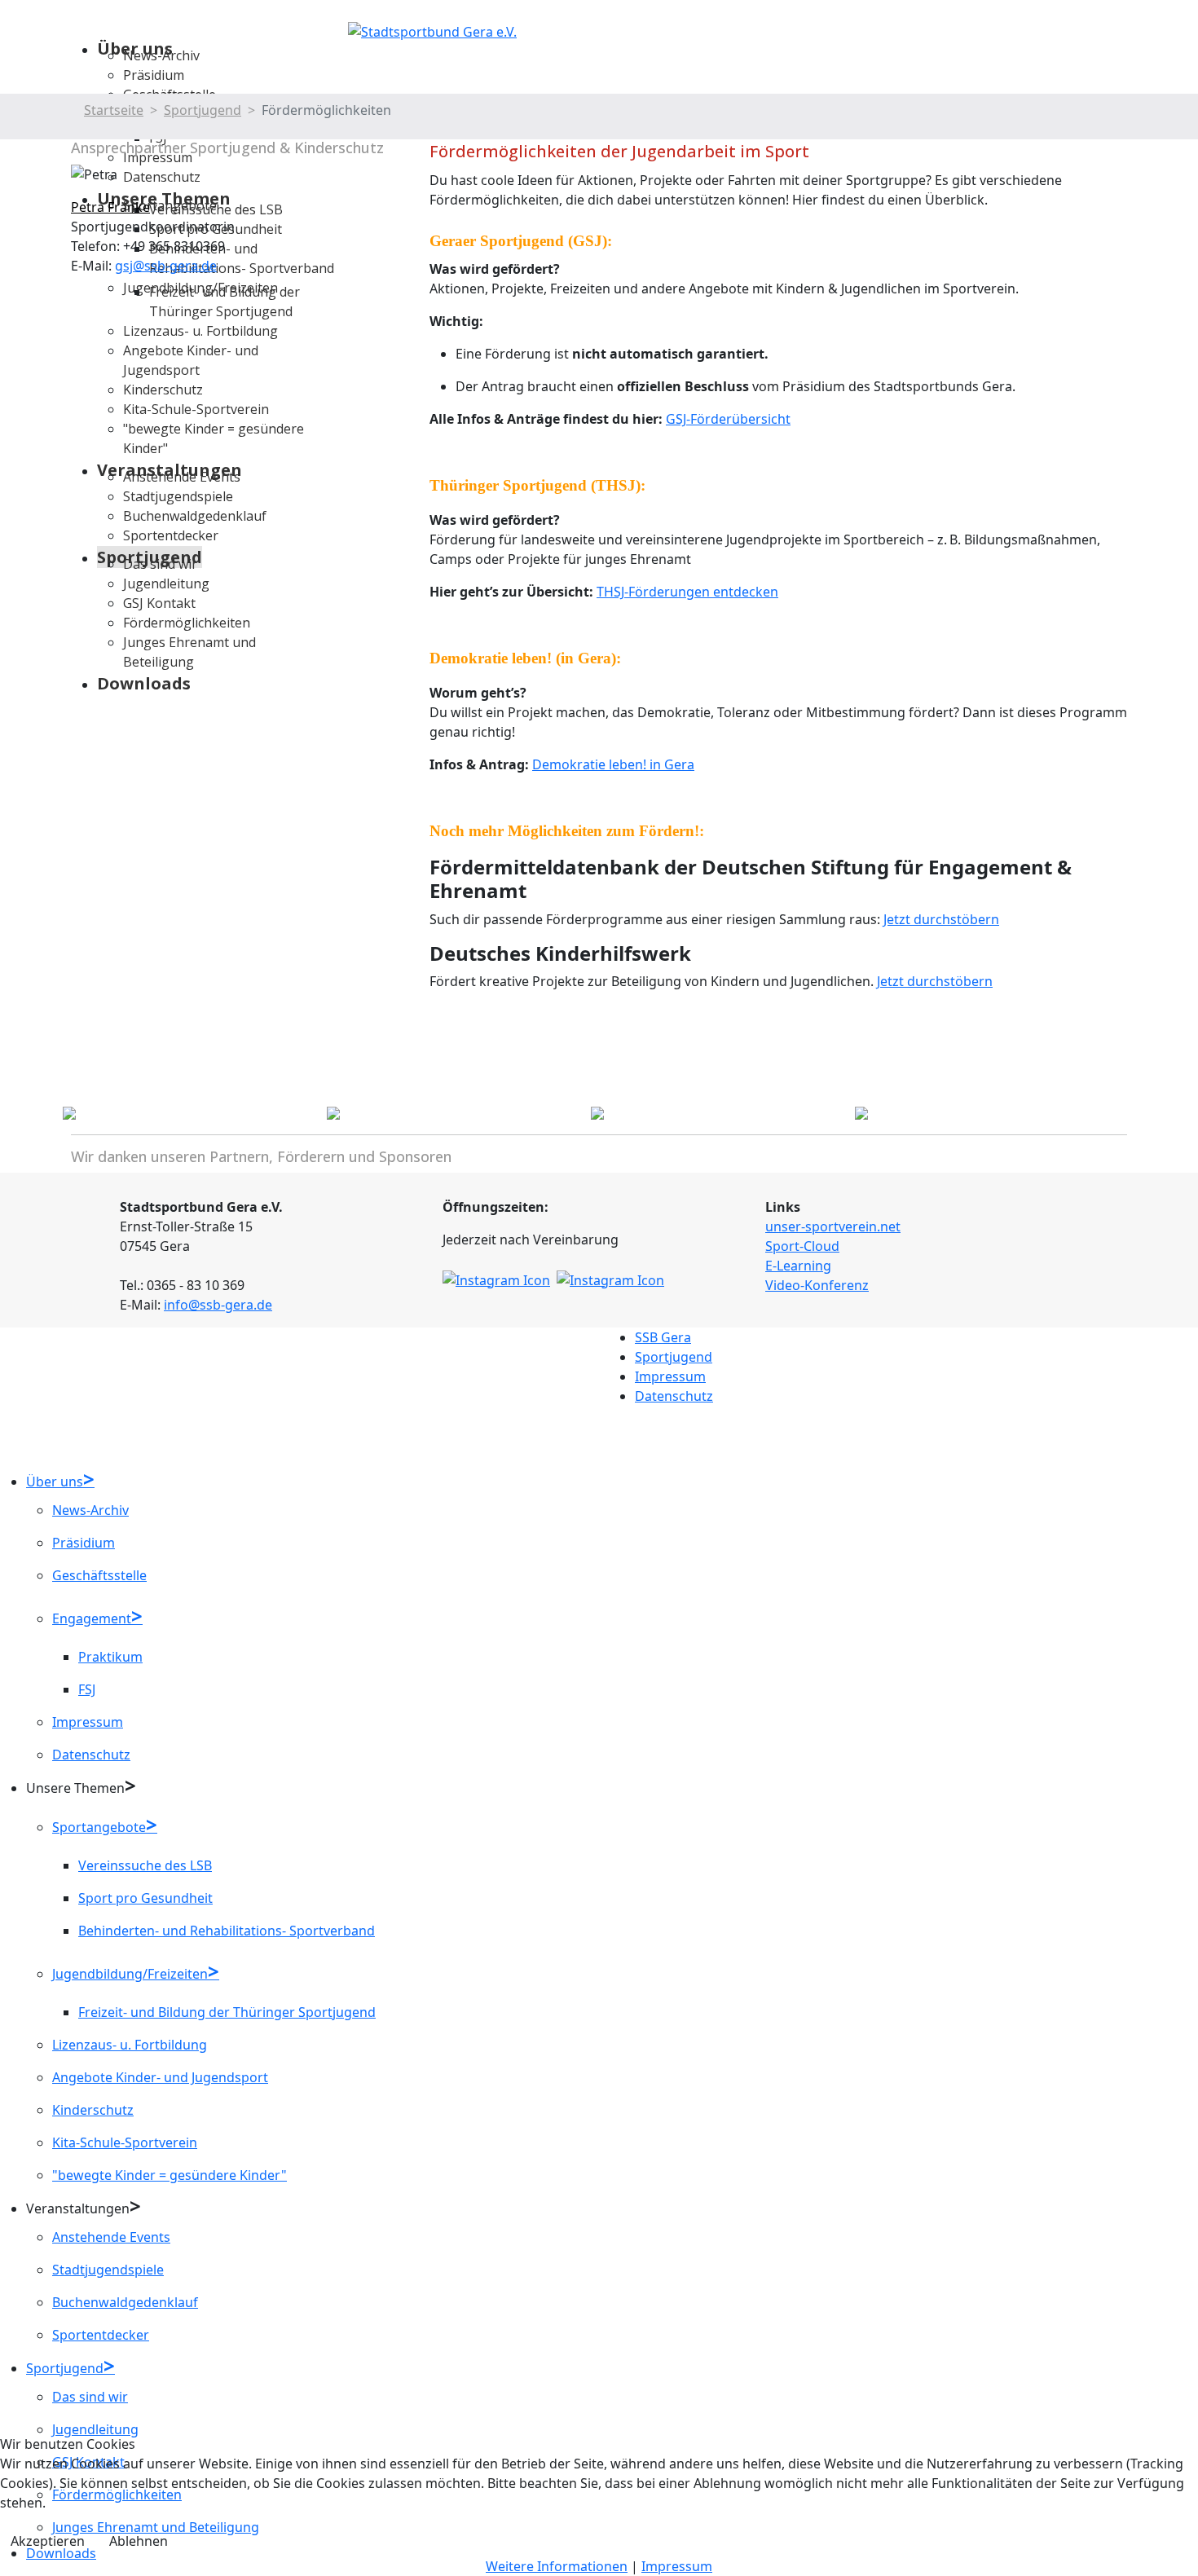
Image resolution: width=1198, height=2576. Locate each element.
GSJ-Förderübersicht (728, 419)
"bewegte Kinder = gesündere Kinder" (170, 2175)
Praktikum (110, 1657)
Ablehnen (139, 2541)
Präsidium (154, 75)
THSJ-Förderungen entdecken (687, 592)
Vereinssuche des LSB (145, 1865)
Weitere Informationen (557, 2566)
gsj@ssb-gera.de (166, 266)
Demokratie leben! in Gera (613, 764)
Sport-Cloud (802, 1246)
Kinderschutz (93, 2110)
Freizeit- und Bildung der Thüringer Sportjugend (227, 2012)
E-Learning (798, 1266)
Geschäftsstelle (99, 1575)
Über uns (55, 1482)
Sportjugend (674, 1357)
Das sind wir (90, 2397)
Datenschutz (674, 1396)
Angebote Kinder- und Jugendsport (160, 2077)
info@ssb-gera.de (218, 1305)
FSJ (87, 1689)
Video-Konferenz (817, 1285)
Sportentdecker (101, 2335)
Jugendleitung (95, 2429)
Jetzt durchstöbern (941, 919)
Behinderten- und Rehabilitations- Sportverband (227, 1931)
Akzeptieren (48, 2541)
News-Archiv (161, 55)
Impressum (670, 1376)
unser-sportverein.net (833, 1226)
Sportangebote (99, 1827)
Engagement (92, 1618)
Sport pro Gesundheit (145, 1898)
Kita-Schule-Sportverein (125, 2142)
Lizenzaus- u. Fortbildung (130, 2045)
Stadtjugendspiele (108, 2270)
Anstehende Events (111, 2237)
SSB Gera (663, 1337)
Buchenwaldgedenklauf (125, 2302)
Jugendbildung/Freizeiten (130, 1974)
